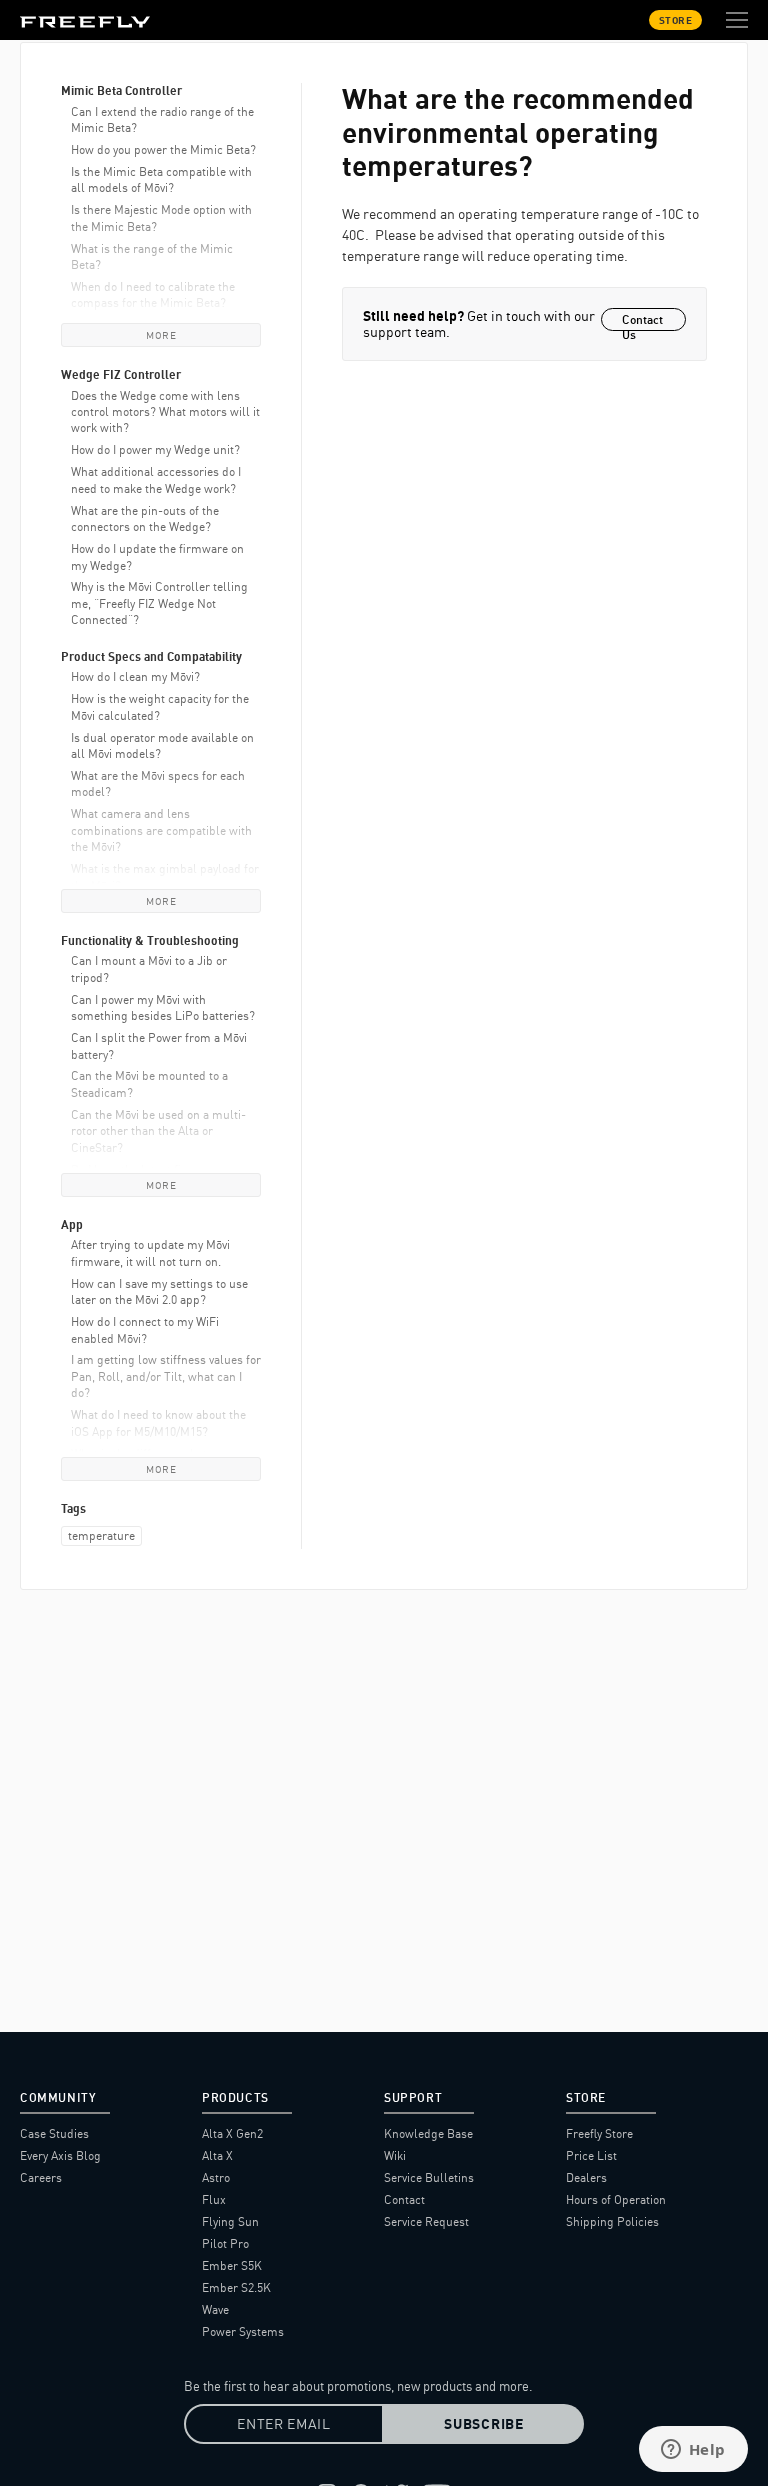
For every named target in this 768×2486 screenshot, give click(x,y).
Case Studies (54, 2133)
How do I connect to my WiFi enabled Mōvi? (145, 1329)
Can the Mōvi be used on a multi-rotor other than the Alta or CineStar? (158, 1131)
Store (676, 20)
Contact (404, 2199)
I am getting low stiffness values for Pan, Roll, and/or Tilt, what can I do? (166, 1376)
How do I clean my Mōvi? (135, 676)
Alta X (217, 2155)
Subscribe (483, 2424)
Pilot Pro (225, 2243)
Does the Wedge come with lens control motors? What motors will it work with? (165, 412)
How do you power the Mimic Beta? (163, 149)
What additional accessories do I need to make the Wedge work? (156, 479)
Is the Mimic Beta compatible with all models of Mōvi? (161, 179)
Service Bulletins (429, 2177)
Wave (215, 2309)
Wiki (395, 2155)
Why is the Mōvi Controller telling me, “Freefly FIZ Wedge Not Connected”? (159, 603)
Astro (216, 2177)
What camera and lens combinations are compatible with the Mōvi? (161, 830)
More (161, 335)
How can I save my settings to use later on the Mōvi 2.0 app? (159, 1291)
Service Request (426, 2221)
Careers (41, 2177)
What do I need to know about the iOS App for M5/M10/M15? (158, 1422)
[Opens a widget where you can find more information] (693, 2451)
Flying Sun (230, 2221)
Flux (214, 2199)
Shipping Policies (612, 2221)
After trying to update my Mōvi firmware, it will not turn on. (150, 1252)
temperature (101, 1535)
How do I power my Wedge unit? (155, 449)
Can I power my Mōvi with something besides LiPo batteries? (163, 1007)
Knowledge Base (428, 2133)
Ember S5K (232, 2265)
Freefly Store (599, 2133)
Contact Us (642, 321)
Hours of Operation (616, 2199)
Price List (591, 2155)
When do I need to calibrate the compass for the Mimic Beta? (153, 294)
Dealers (586, 2177)
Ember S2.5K (236, 2287)
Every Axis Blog (60, 2155)
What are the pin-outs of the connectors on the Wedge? (145, 518)
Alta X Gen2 (232, 2133)
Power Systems (243, 2331)
